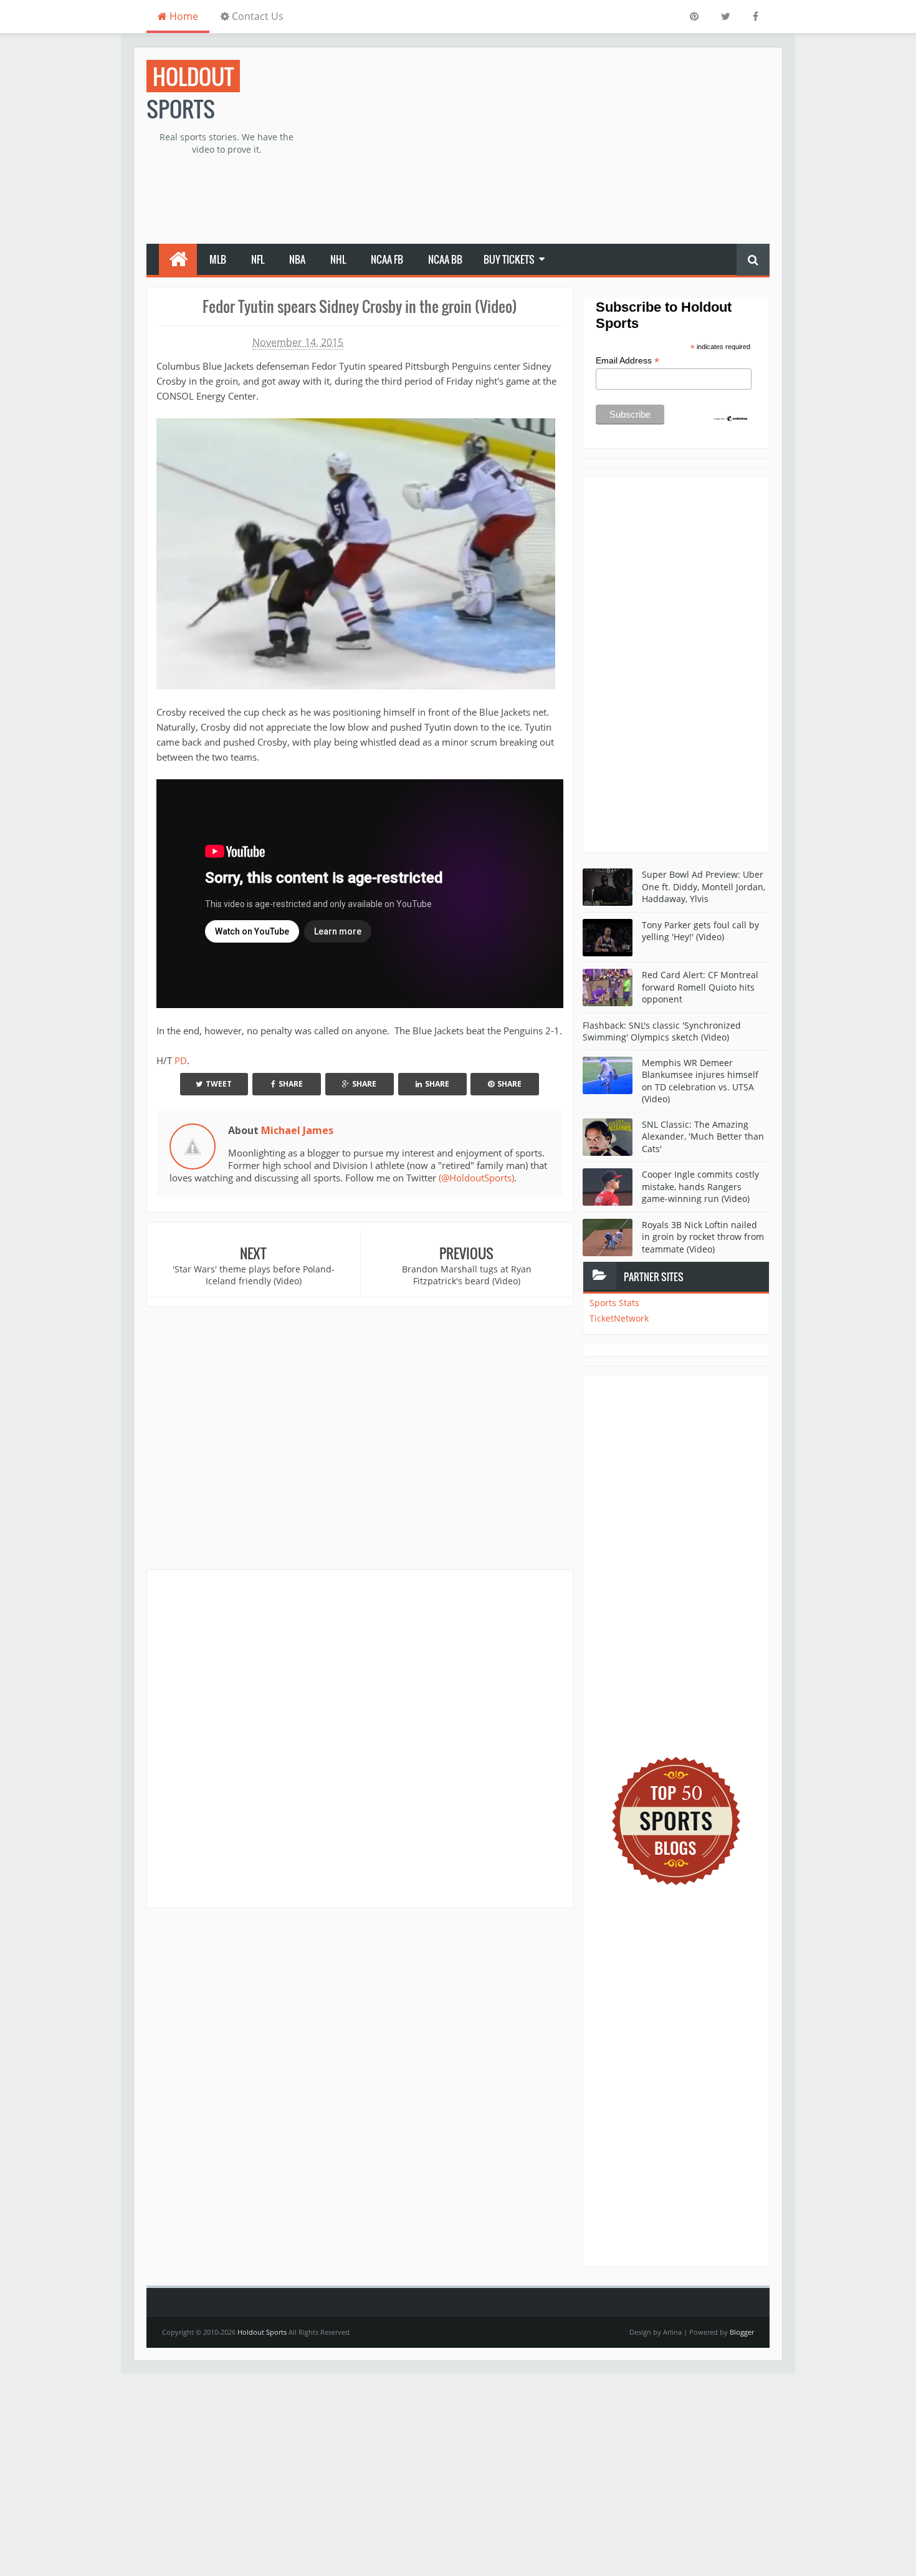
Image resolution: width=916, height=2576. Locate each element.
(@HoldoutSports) (476, 1178)
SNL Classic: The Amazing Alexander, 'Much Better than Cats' (703, 1137)
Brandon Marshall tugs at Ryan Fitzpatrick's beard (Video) (467, 1275)
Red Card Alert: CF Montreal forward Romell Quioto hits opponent (700, 987)
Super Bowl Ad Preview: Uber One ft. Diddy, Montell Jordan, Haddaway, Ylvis (704, 887)
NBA (297, 259)
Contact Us (256, 16)
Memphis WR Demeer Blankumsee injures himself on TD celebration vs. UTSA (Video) (700, 1081)
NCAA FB (387, 259)
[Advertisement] (543, 147)
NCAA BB (445, 259)
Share (291, 1084)
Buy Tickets (509, 259)
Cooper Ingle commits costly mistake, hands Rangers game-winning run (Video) (700, 1186)
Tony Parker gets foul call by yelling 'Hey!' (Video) (700, 931)
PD (181, 1060)
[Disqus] (360, 1738)
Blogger (742, 2332)
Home (183, 16)
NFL (258, 259)
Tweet (219, 1084)
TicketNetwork (619, 1318)
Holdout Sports (262, 2332)
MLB (218, 259)
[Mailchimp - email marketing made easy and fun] (731, 418)
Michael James (297, 1130)
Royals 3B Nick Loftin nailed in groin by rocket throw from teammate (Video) (703, 1237)
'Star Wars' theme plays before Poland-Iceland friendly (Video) (254, 1275)
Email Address (627, 361)
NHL (338, 259)
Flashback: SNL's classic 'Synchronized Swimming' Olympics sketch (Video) (662, 1031)
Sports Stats (614, 1303)
